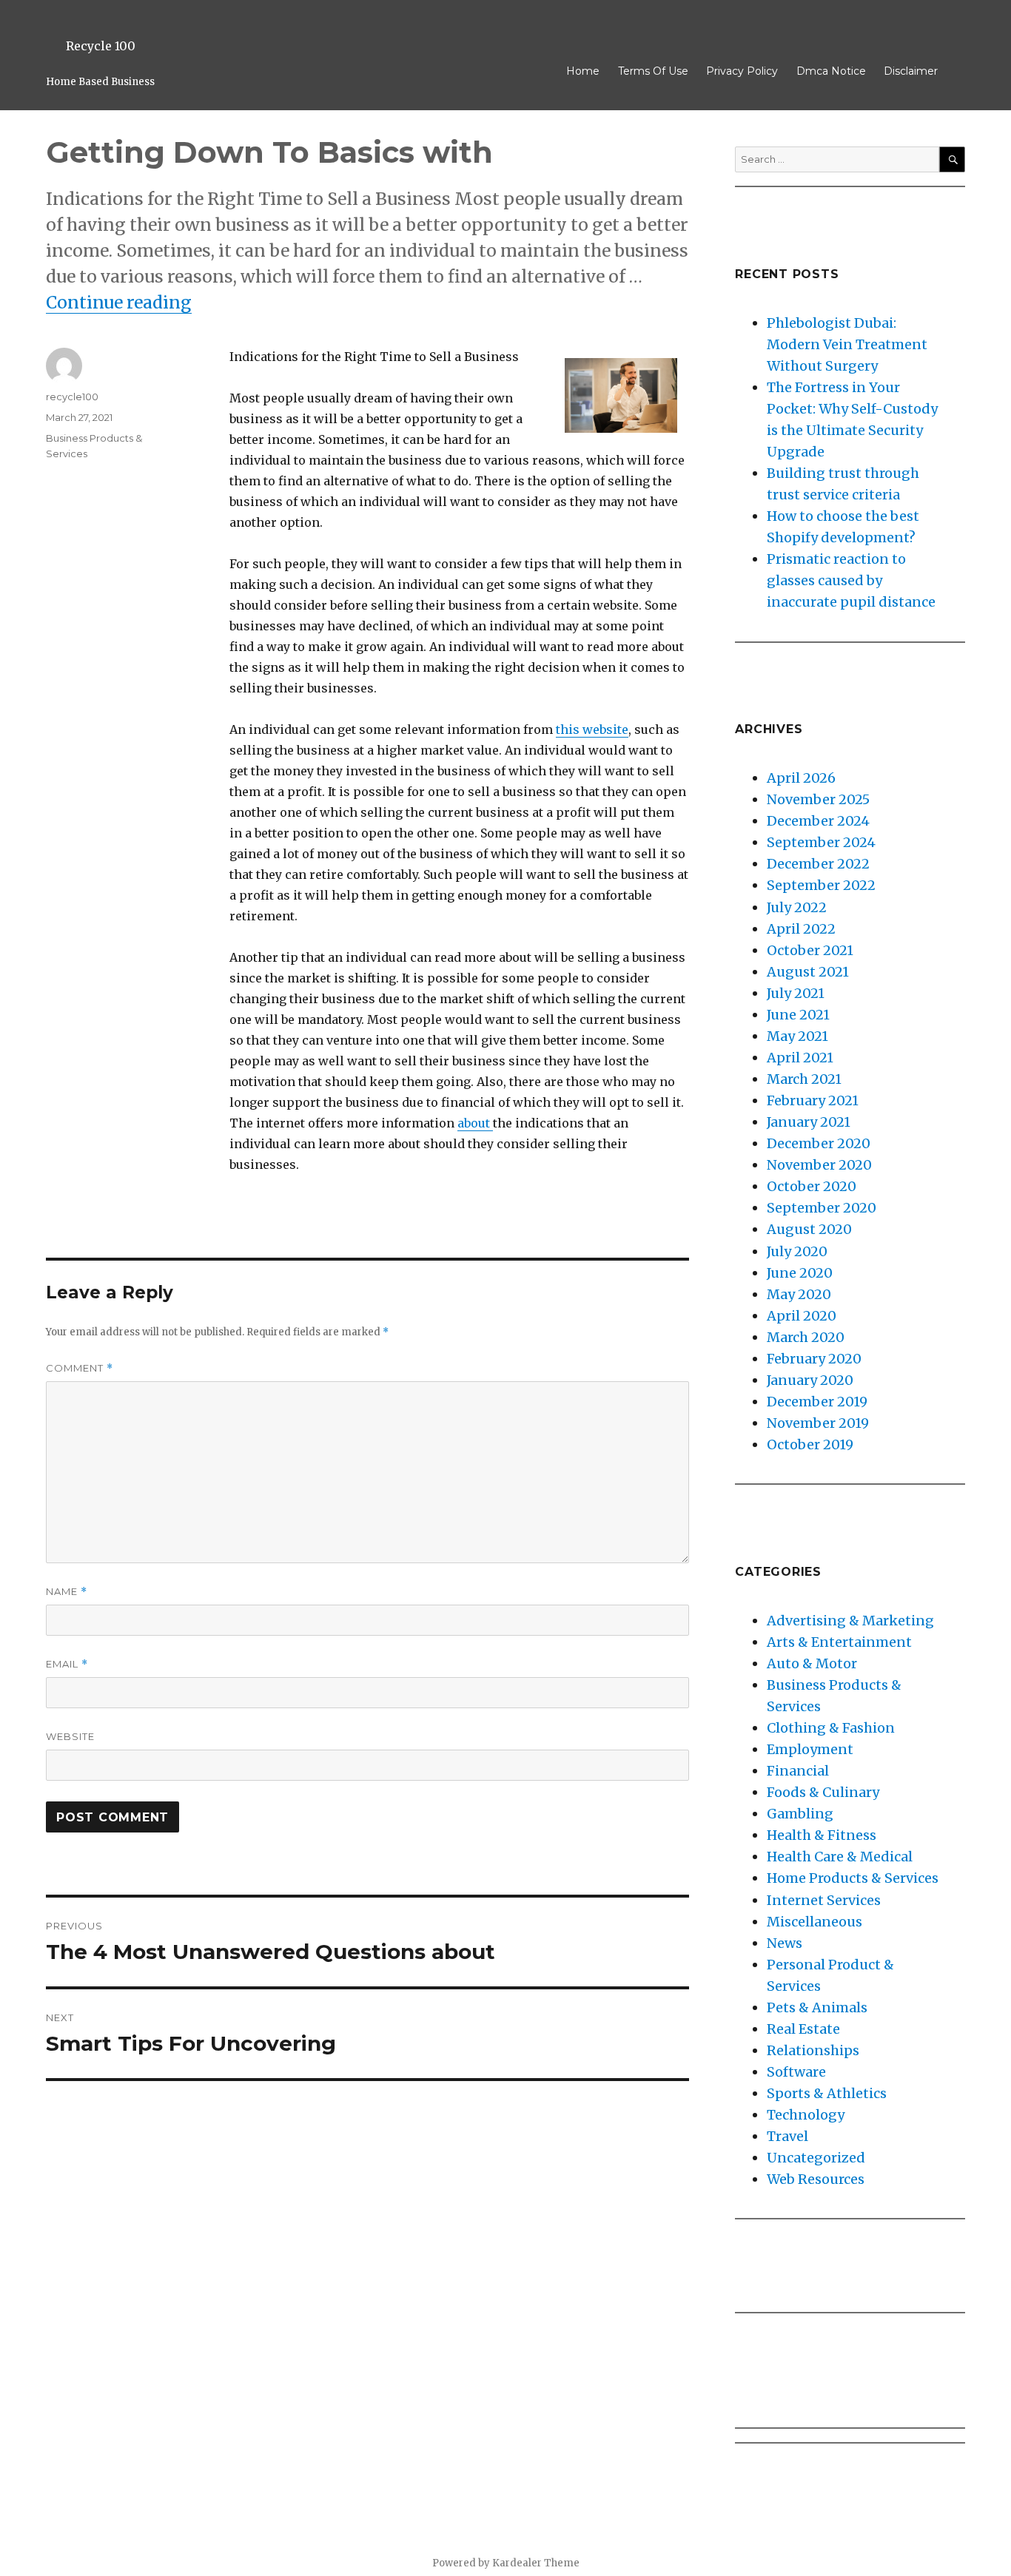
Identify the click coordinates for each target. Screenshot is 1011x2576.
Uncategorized (816, 2158)
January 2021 (809, 1122)
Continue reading (119, 302)
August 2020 (809, 1229)
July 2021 (796, 993)
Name (67, 1592)
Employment (810, 1749)
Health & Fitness (822, 1835)
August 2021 (808, 972)
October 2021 (810, 950)
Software (796, 2072)
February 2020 (814, 1359)
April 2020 (802, 1316)
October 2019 (810, 1444)
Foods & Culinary (823, 1792)
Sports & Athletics (827, 2093)
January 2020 (810, 1380)
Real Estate (803, 2029)
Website (70, 1736)
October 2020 (812, 1186)
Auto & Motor (812, 1663)
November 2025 (818, 799)
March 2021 (804, 1079)
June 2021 (798, 1015)
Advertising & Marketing (850, 1621)
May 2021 (797, 1036)
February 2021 (813, 1100)
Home (583, 71)
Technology (806, 2115)
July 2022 (797, 907)
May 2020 (799, 1294)
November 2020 (819, 1165)
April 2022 (801, 929)
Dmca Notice (831, 71)
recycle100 (72, 397)
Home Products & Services (853, 1878)
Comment (80, 1368)
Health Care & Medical (840, 1857)
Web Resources (816, 2179)
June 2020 (800, 1273)
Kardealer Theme (536, 2563)
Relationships (813, 2050)
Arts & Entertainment (839, 1642)
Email (67, 1664)
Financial (798, 1771)
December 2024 (818, 821)
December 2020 (819, 1143)
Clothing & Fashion (831, 1728)
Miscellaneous (814, 1922)
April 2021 (800, 1058)
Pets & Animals (817, 2007)
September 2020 (822, 1208)
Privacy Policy (742, 71)
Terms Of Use (653, 71)
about (475, 1123)
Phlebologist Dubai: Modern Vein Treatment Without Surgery (847, 344)
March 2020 (806, 1337)
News (785, 1943)
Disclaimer (911, 71)
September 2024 (821, 842)
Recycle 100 (101, 46)
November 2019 (818, 1423)
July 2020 (797, 1251)
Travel (787, 2136)
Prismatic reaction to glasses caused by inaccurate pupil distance (851, 580)
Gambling (800, 1814)
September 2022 (821, 885)
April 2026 (801, 778)
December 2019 (817, 1402)
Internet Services (824, 1900)
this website (592, 729)
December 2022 (818, 864)
